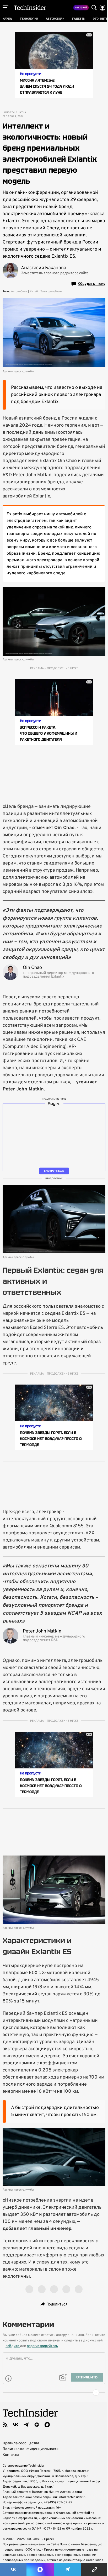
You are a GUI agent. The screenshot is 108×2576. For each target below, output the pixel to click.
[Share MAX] (40, 2569)
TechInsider (30, 8)
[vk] (16, 2425)
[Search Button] (94, 8)
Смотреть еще (54, 1171)
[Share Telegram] (67, 2569)
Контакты (11, 2455)
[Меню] (6, 8)
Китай (34, 291)
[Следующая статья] (54, 2393)
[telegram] (26, 2425)
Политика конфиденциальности (31, 2449)
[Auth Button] (102, 8)
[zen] (37, 2425)
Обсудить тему (92, 284)
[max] (47, 2425)
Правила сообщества (21, 2443)
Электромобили (51, 291)
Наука (22, 113)
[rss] (5, 2425)
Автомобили (19, 291)
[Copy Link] (95, 2569)
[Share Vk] (13, 2569)
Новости (9, 113)
